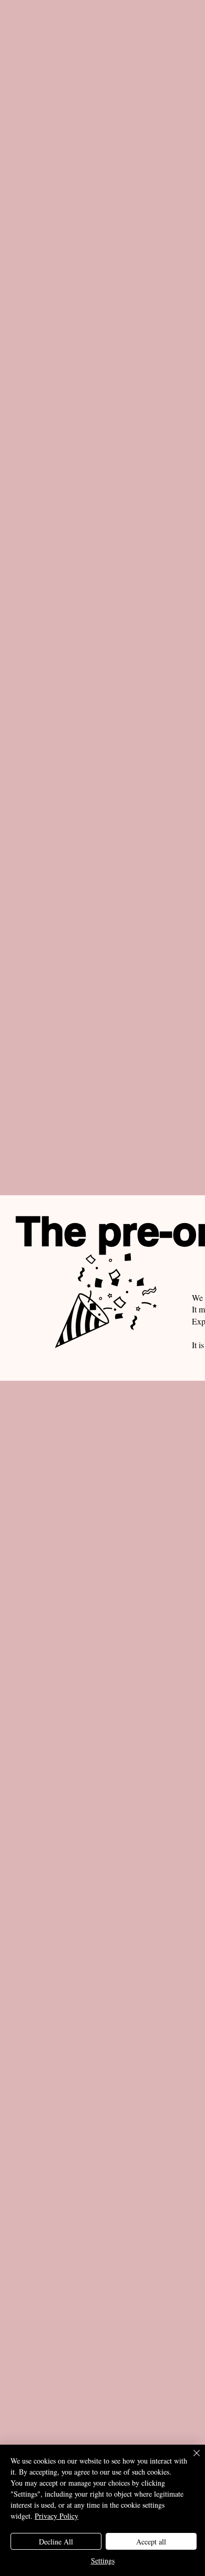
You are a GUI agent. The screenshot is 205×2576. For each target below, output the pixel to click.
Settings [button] (103, 2561)
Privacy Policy (57, 2516)
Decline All (56, 2542)
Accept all (151, 2542)
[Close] (190, 2459)
